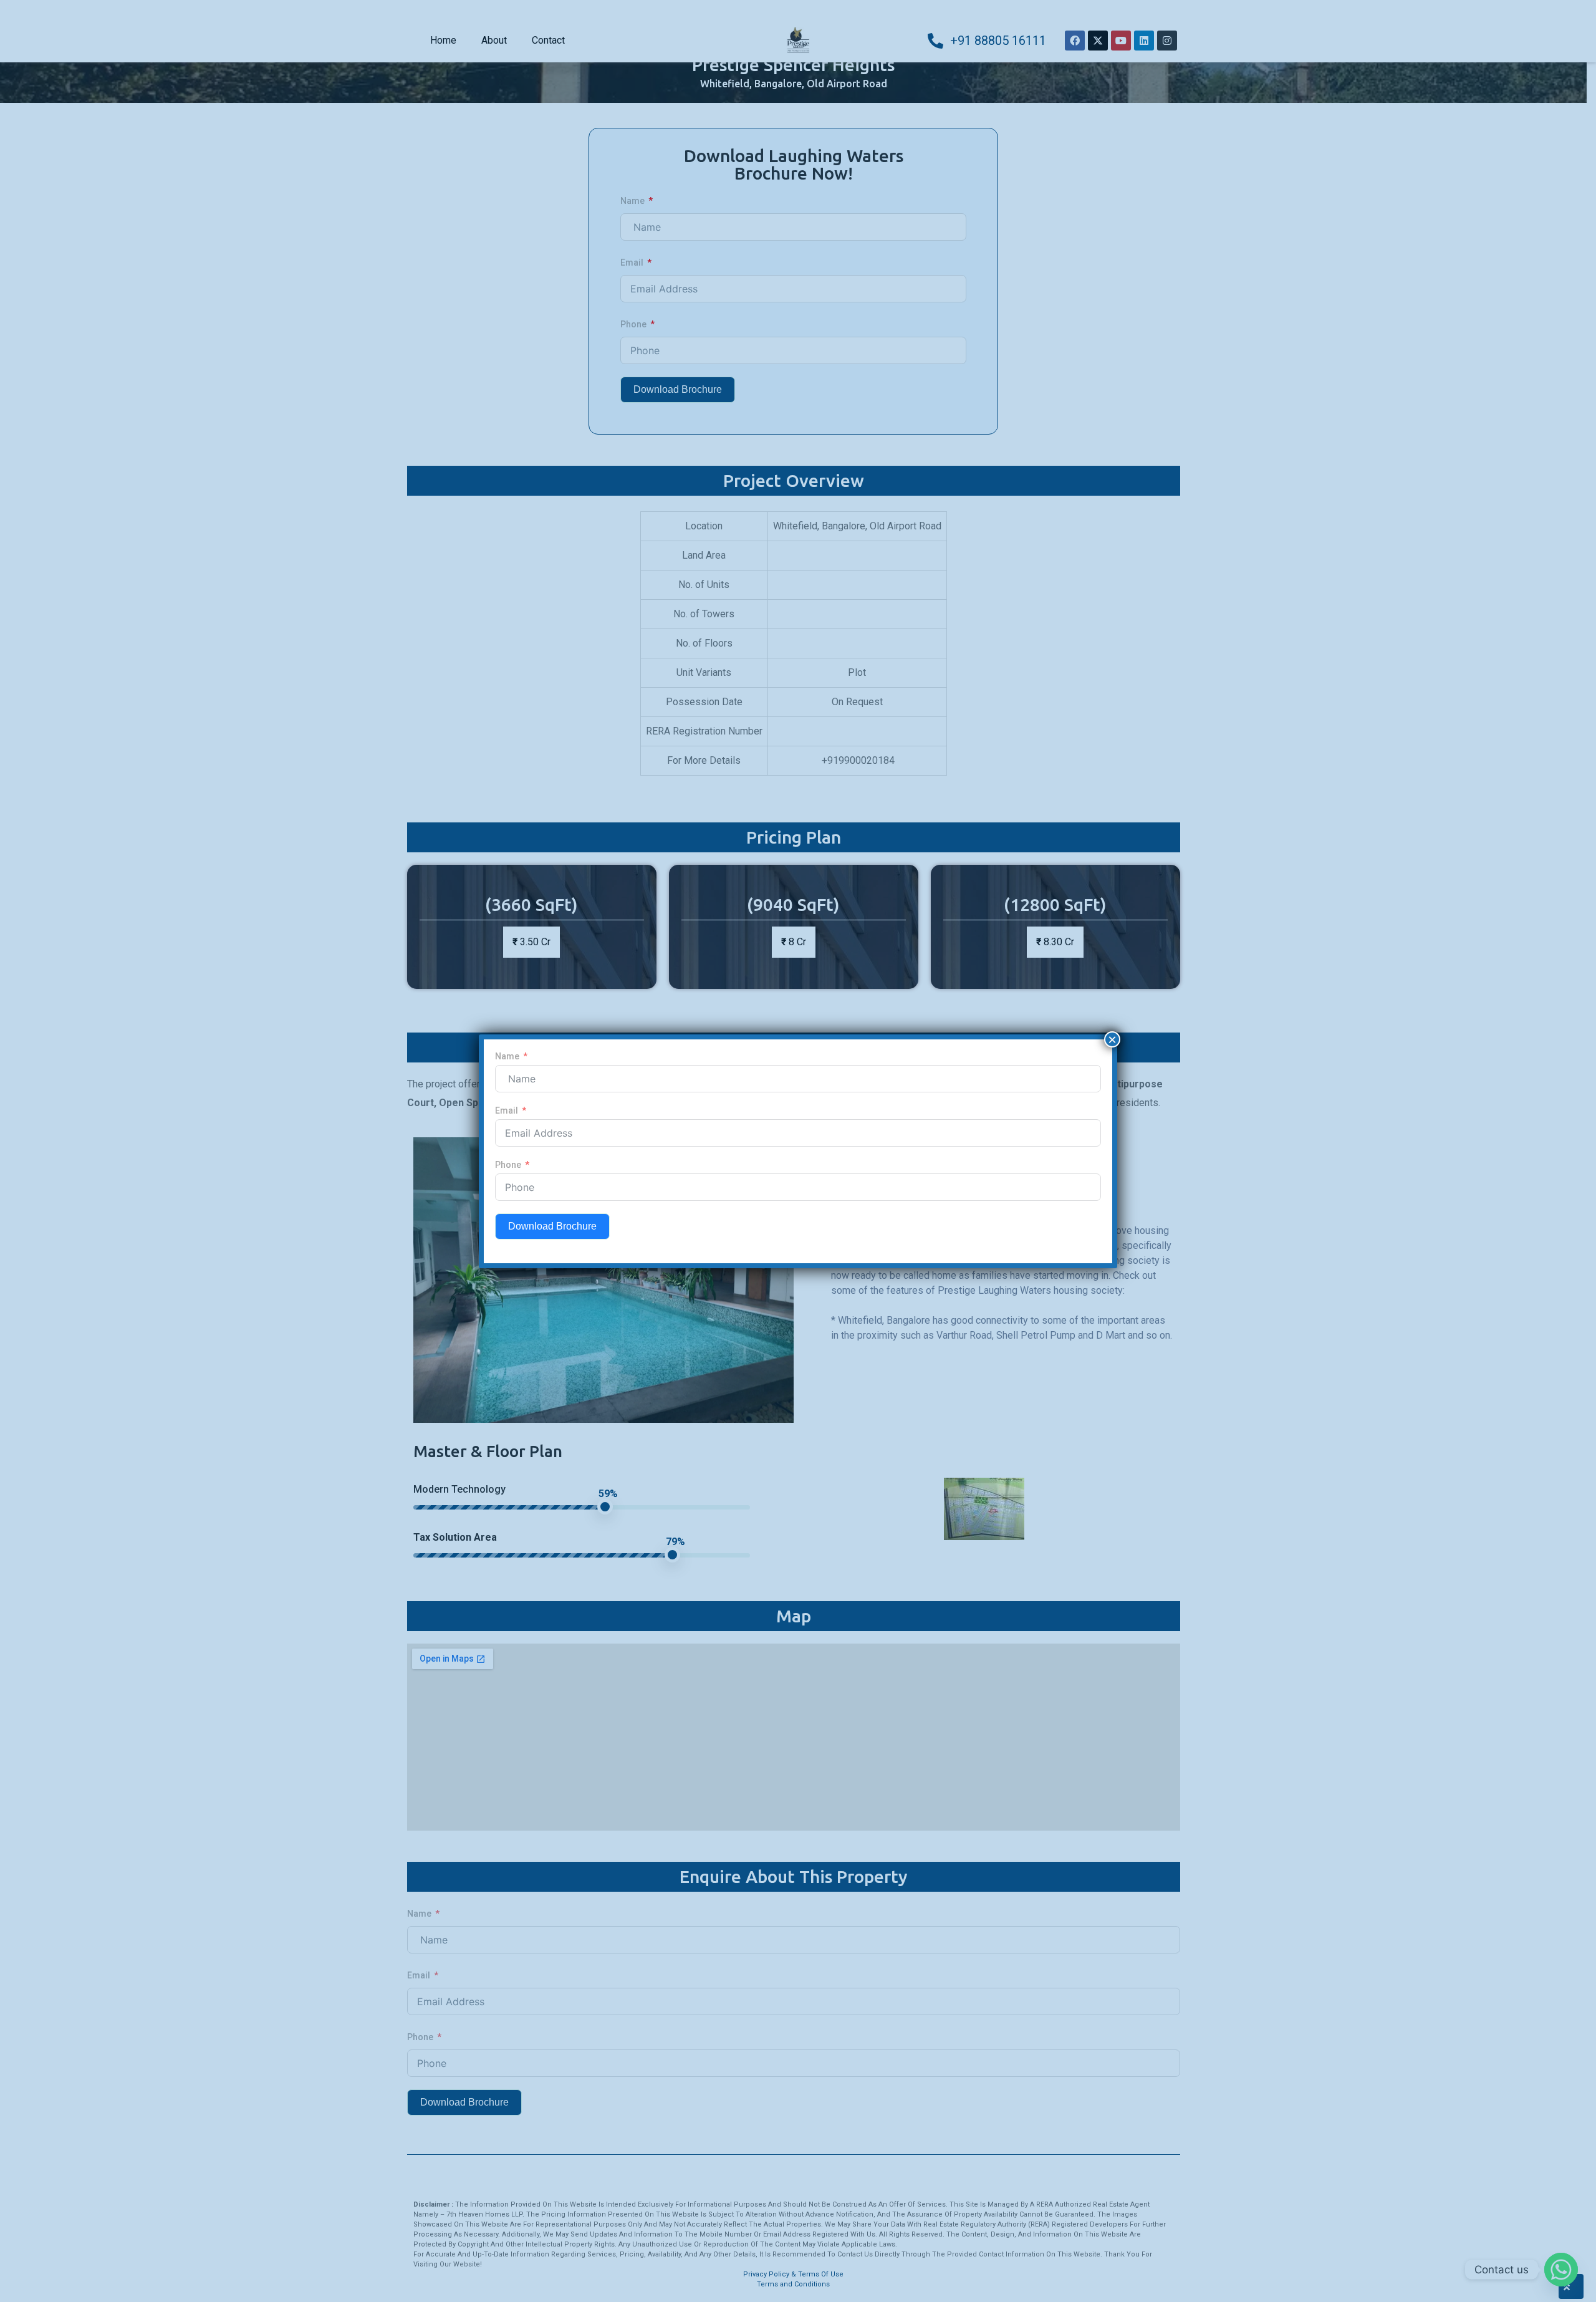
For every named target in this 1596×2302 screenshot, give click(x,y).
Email (507, 1110)
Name (507, 1056)
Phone (508, 1165)
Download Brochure (552, 1226)
